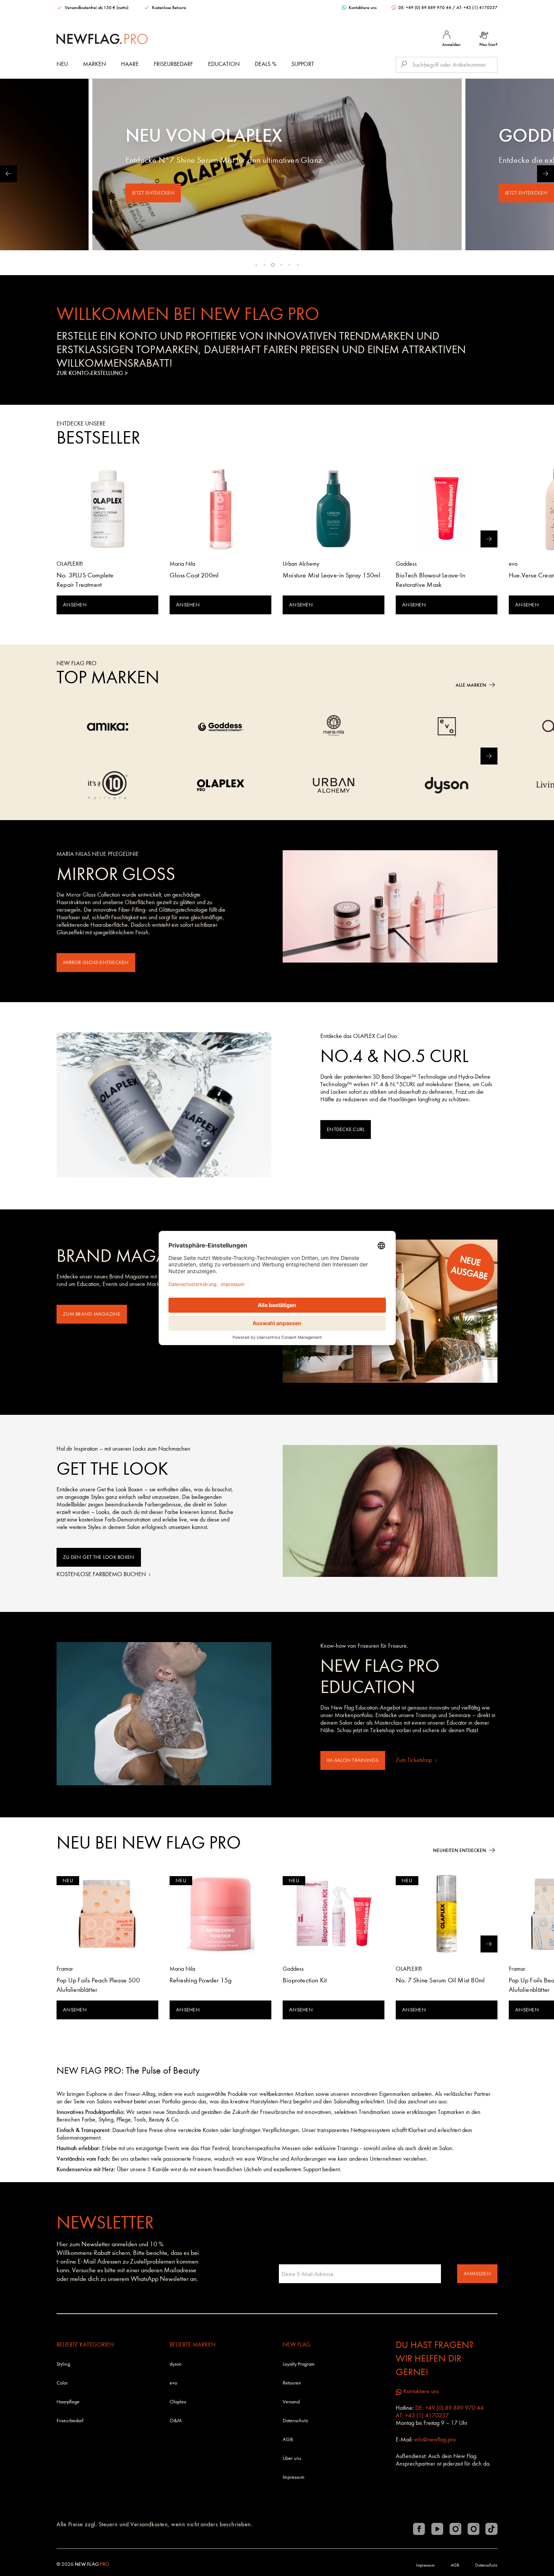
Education (224, 64)
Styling (63, 2364)
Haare (130, 64)
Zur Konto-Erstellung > (92, 373)
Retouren (292, 2383)
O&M (176, 2421)
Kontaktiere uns (362, 8)
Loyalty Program (299, 2364)
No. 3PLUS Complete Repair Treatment (85, 580)
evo (173, 2383)
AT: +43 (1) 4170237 (477, 8)
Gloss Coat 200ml (194, 575)
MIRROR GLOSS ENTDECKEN (96, 962)
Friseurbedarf (173, 64)
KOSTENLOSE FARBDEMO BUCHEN (102, 1574)
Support (303, 64)
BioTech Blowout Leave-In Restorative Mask (430, 580)
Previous (8, 174)
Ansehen (75, 605)
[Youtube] (437, 2529)
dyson (176, 2364)
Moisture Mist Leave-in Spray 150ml (331, 575)
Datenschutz (295, 2421)
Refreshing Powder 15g (200, 1980)
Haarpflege (68, 2402)
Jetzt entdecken (153, 193)
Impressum (294, 2477)
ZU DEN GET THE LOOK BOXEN (99, 1557)
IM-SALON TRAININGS (353, 1760)
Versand (291, 2402)
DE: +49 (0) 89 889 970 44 (425, 8)
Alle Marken (471, 685)
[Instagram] (455, 2529)
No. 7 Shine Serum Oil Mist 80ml (440, 1980)
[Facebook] (419, 2529)
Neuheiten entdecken (460, 1850)
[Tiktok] (491, 2529)
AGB (288, 2439)
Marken (94, 64)
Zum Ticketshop (415, 1760)
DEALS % (266, 64)
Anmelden (477, 2274)
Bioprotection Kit (305, 1980)
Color (62, 2383)
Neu (62, 64)
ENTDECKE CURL (346, 1129)
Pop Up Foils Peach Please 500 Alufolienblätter (98, 1985)
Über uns (292, 2458)
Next (546, 174)
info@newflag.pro (435, 2439)
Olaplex (178, 2402)
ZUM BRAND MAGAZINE (92, 1314)
